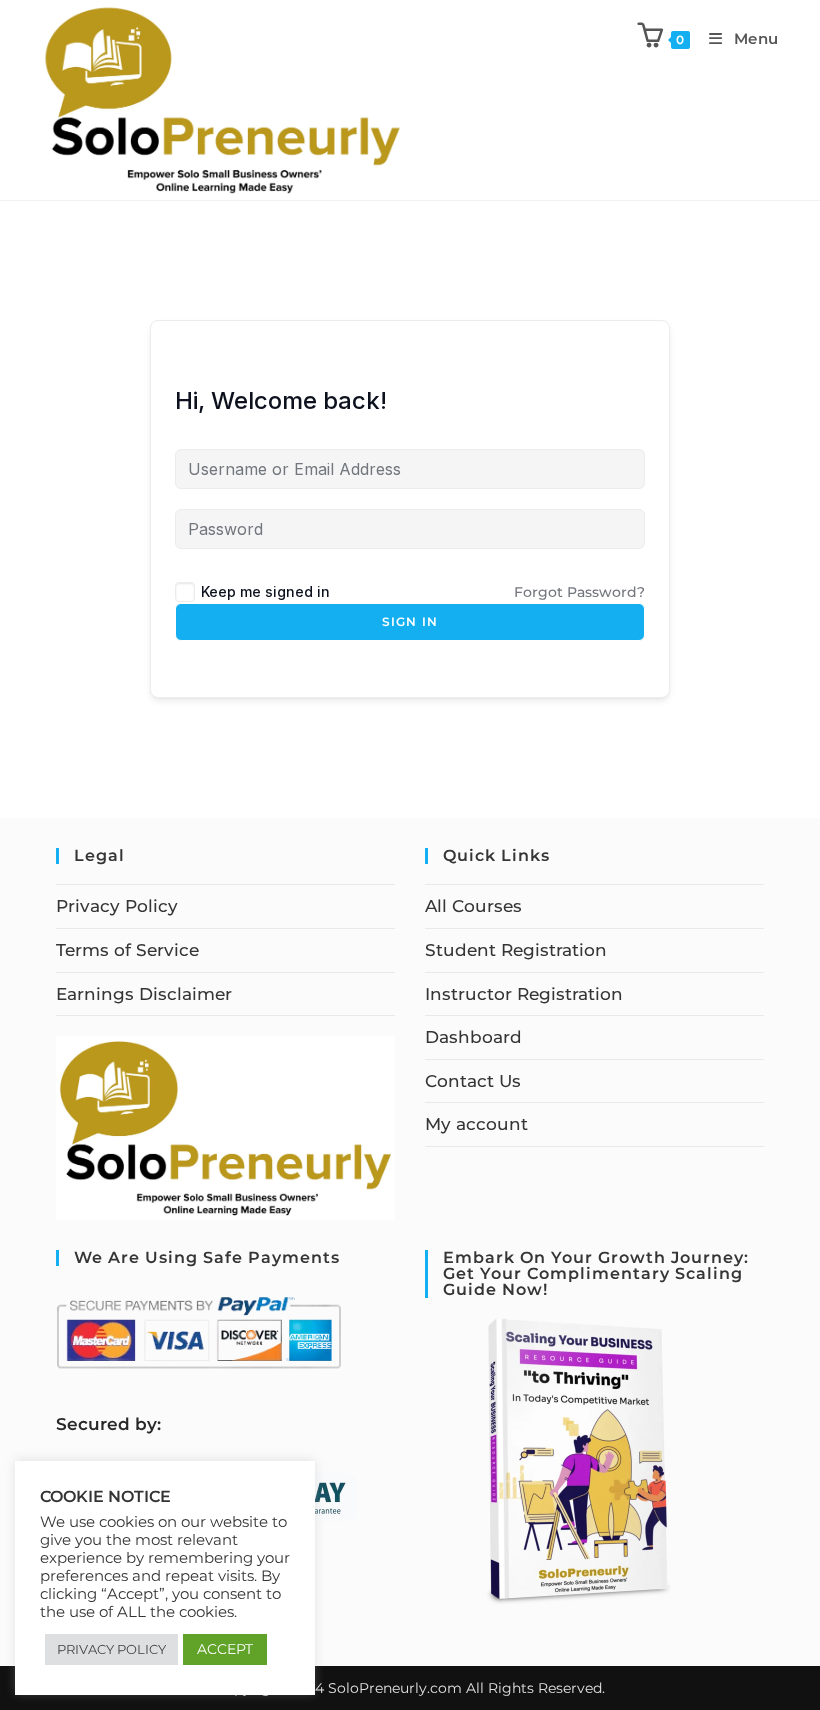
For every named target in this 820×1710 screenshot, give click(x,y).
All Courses (473, 906)
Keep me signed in (265, 591)
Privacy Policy (117, 906)
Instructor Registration (524, 994)
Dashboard (473, 1037)
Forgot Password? (579, 592)
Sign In (410, 621)
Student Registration (516, 950)
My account (476, 1124)
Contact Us (473, 1081)
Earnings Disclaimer (144, 994)
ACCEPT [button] (225, 1649)
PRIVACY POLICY (111, 1649)
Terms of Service (127, 950)
